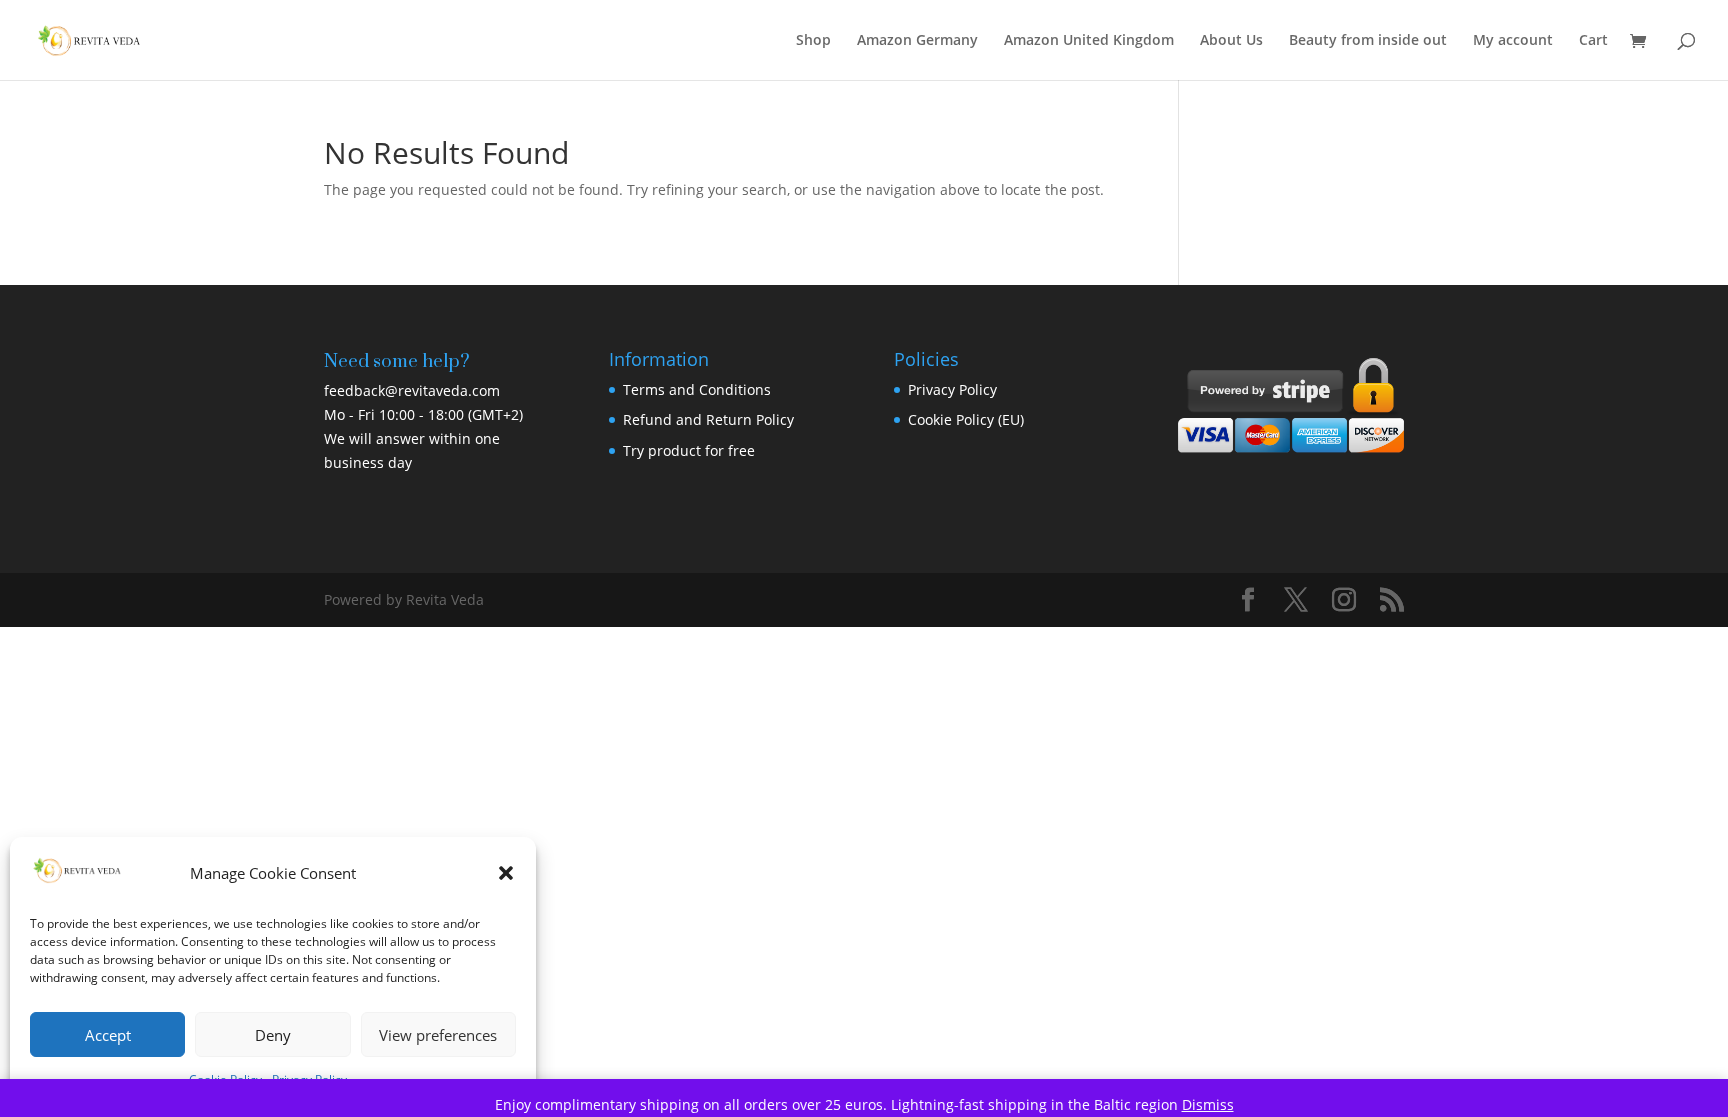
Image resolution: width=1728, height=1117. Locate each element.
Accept (108, 1035)
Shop (813, 41)
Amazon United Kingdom (1089, 41)
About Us (1231, 41)
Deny (273, 1035)
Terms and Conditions (697, 389)
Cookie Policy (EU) (966, 419)
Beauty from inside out (1368, 41)
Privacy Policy (952, 389)
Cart (1593, 41)
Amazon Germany (917, 41)
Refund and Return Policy (708, 419)
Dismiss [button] (1208, 1104)
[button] (506, 873)
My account (1513, 41)
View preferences (438, 1035)
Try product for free (689, 450)
